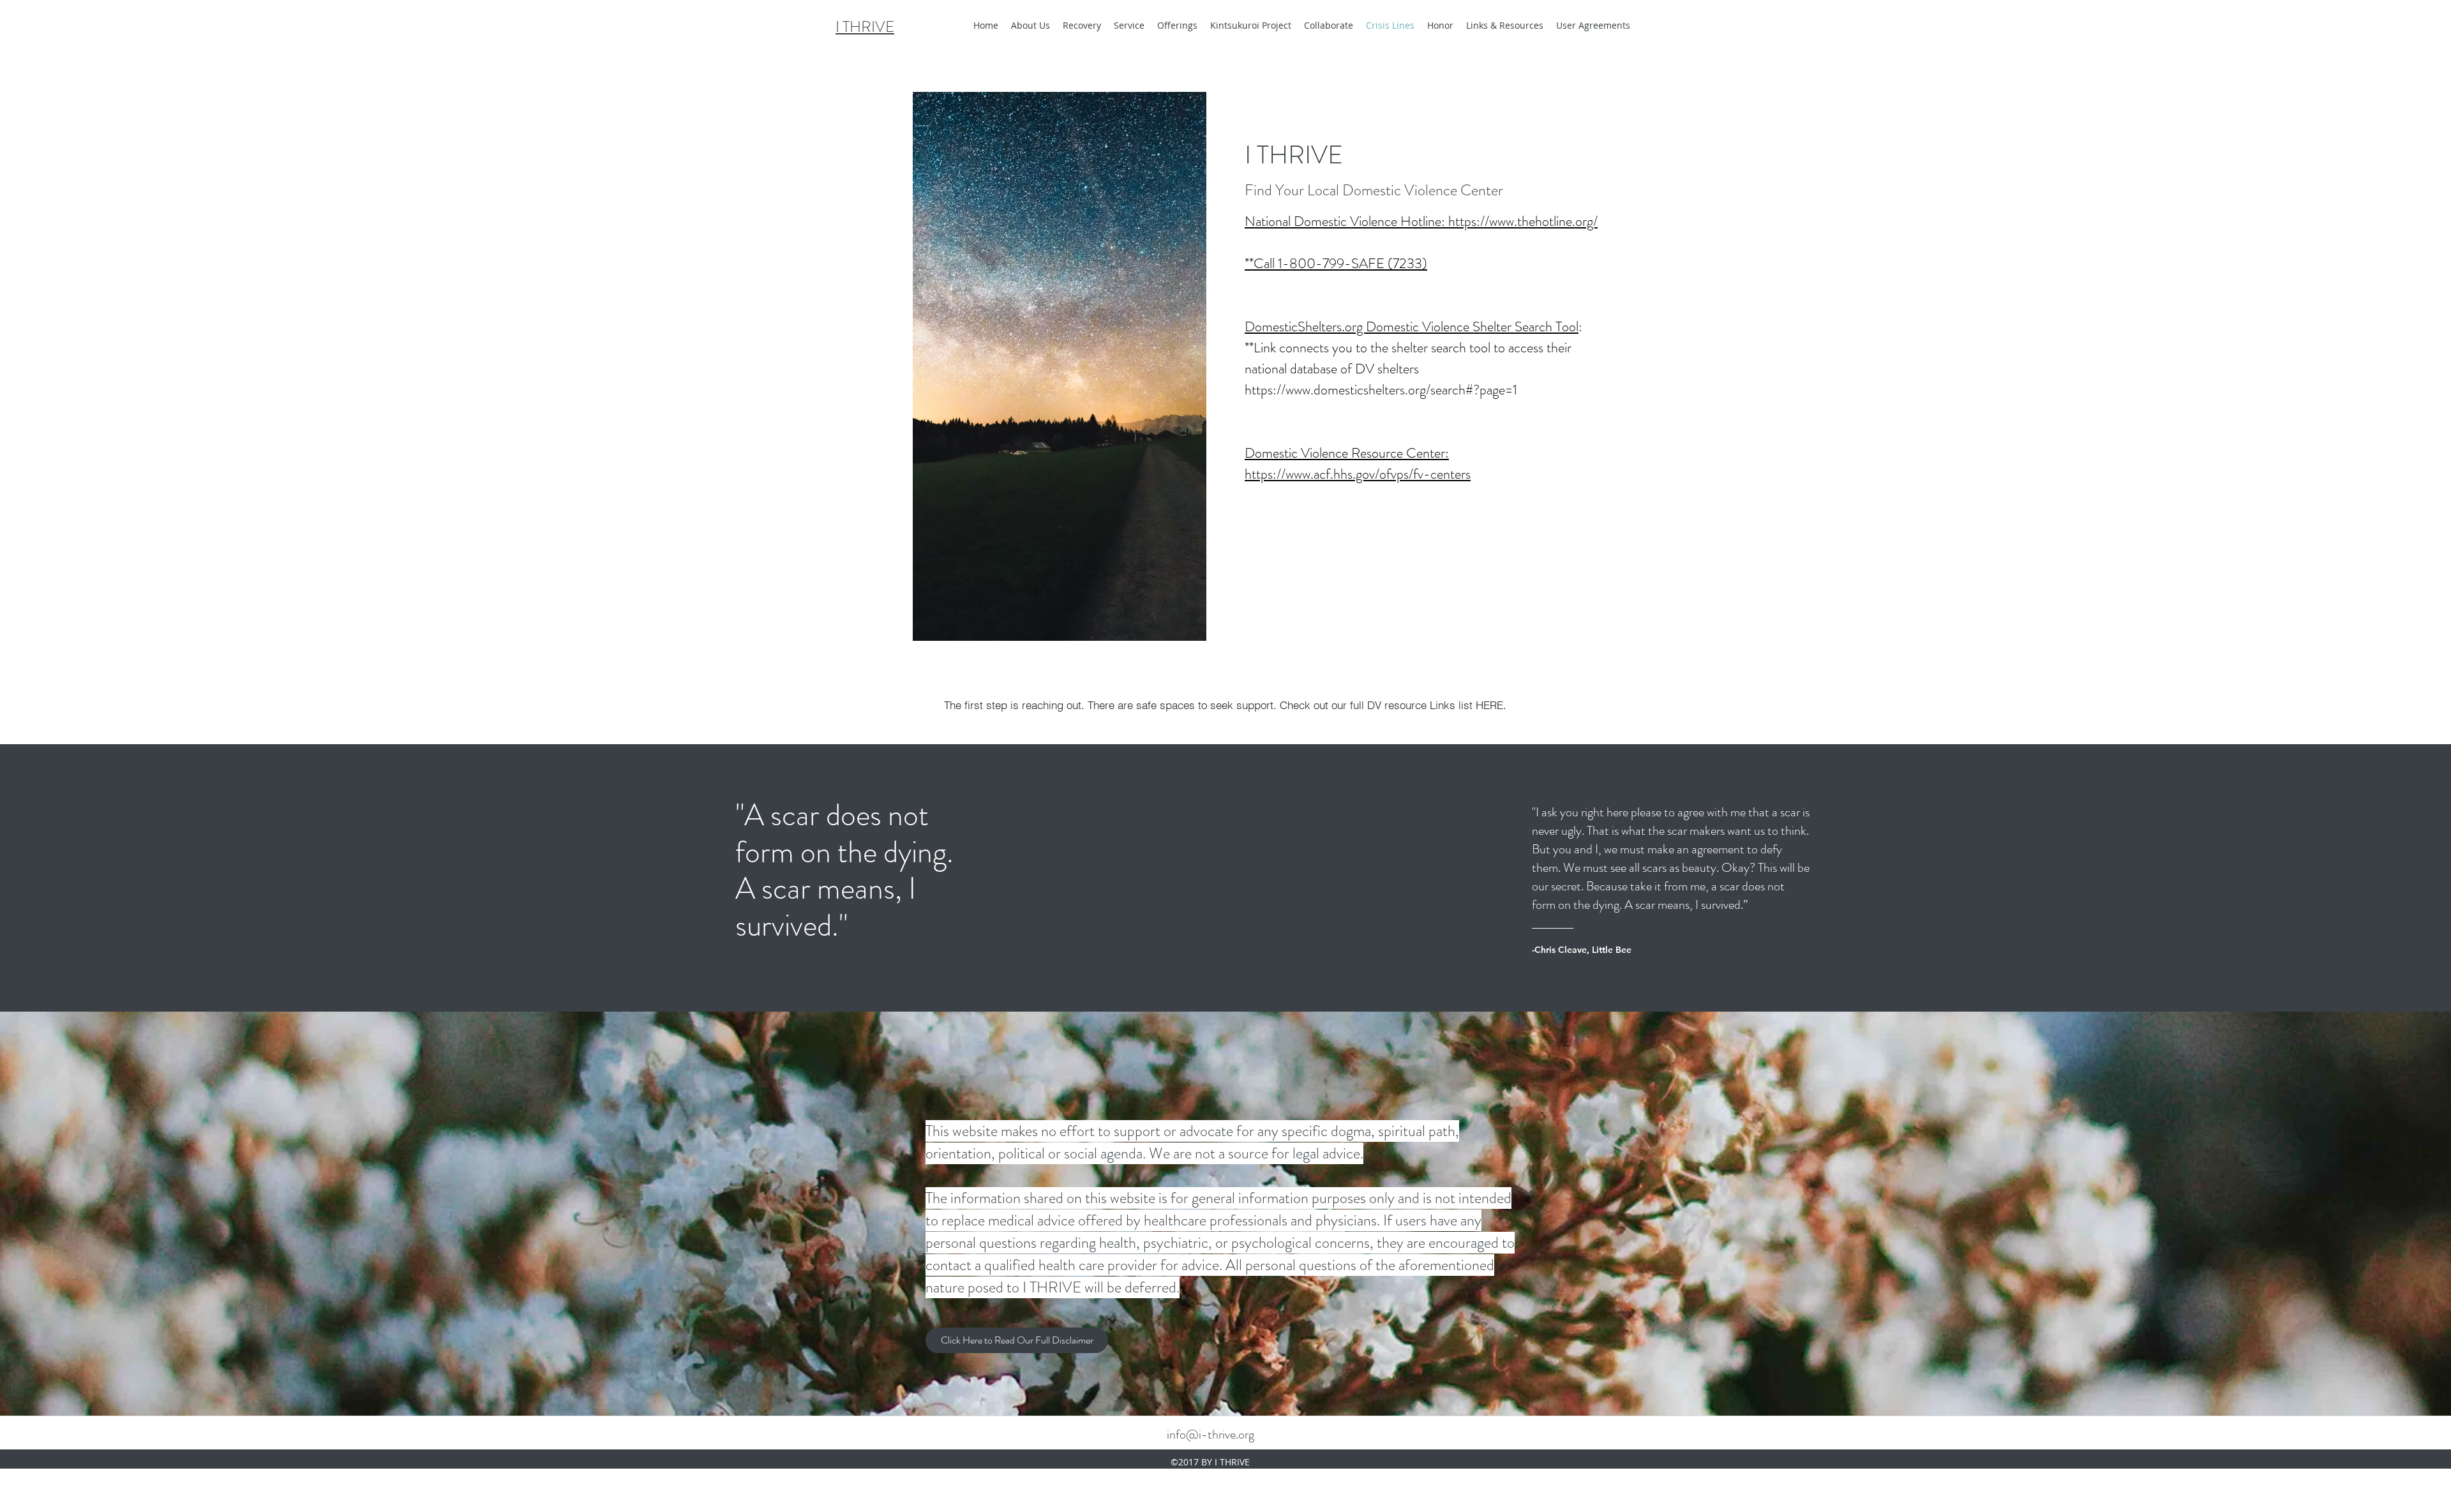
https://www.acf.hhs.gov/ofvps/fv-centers (1358, 474)
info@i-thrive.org (1211, 1434)
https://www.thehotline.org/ (1523, 221)
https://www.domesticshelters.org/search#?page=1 (1381, 390)
